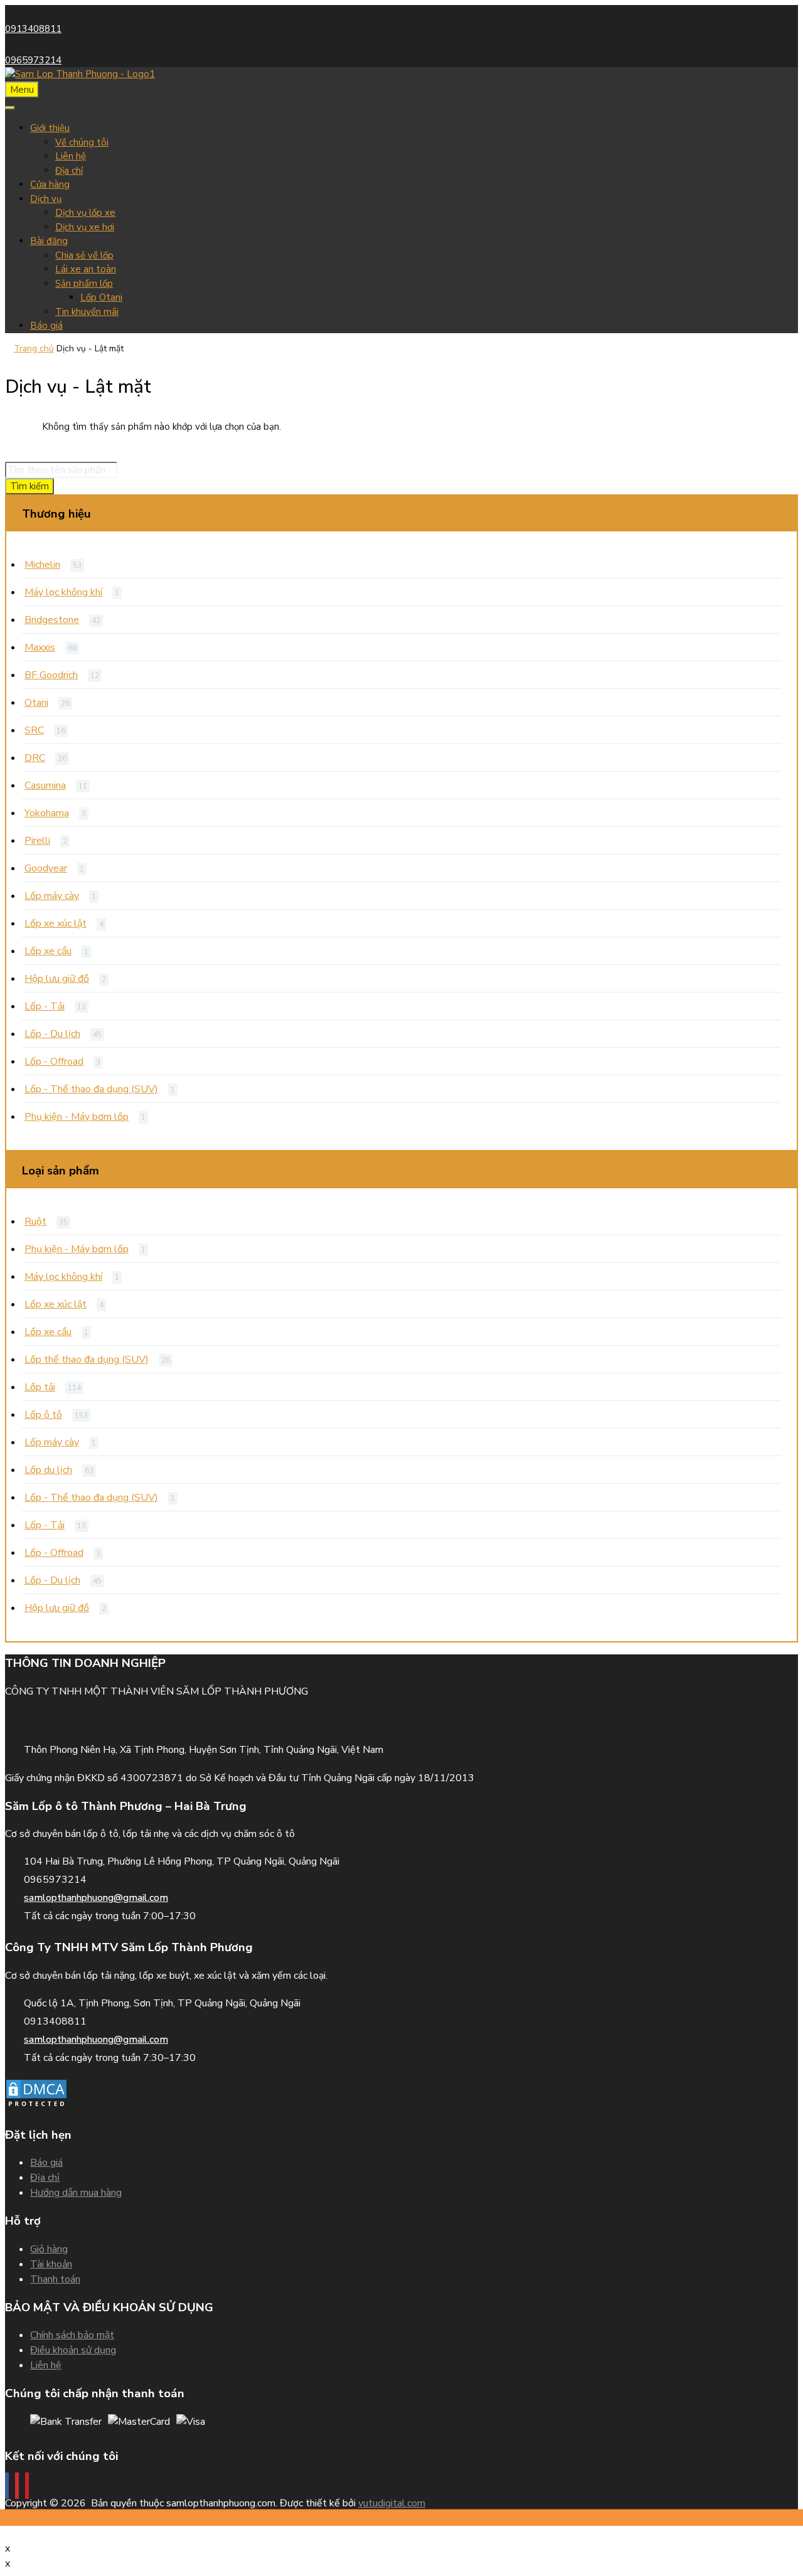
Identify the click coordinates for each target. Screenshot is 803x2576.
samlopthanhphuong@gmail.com (96, 1898)
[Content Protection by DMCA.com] (36, 2107)
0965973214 (33, 60)
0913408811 (33, 29)
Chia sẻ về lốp (84, 255)
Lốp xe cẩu (48, 951)
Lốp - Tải (45, 1006)
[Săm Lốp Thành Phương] (80, 74)
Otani (36, 703)
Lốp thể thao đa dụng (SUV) (87, 1360)
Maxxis (40, 647)
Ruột (35, 1221)
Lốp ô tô (43, 1415)
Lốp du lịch (48, 1470)
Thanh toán (55, 2279)
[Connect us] (7, 2486)
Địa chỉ (69, 171)
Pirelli (37, 841)
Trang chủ (34, 349)
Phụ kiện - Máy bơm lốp (77, 1117)
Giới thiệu (50, 128)
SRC (34, 730)
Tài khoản (51, 2264)
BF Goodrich (51, 675)
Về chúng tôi (82, 142)
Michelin (42, 565)
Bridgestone (52, 620)
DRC (35, 758)
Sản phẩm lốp (84, 284)
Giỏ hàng (49, 2249)
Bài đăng (49, 241)
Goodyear (46, 868)
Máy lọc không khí (63, 592)
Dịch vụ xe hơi (85, 227)
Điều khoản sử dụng (73, 2350)
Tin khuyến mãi (87, 312)
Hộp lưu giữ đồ (57, 979)
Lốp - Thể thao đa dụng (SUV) (91, 1089)
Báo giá (46, 326)
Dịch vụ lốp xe (85, 213)
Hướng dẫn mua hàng (76, 2193)
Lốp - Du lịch (52, 1034)
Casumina (45, 785)
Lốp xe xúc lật (56, 923)
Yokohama (47, 813)
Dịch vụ (46, 199)
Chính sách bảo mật (72, 2335)
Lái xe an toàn (86, 269)
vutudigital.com (392, 2503)
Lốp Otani (101, 297)
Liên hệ (71, 156)
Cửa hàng (50, 184)
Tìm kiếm (29, 486)
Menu (22, 90)
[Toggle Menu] (10, 108)
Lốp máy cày (52, 896)
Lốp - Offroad (54, 1062)
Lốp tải (40, 1387)
